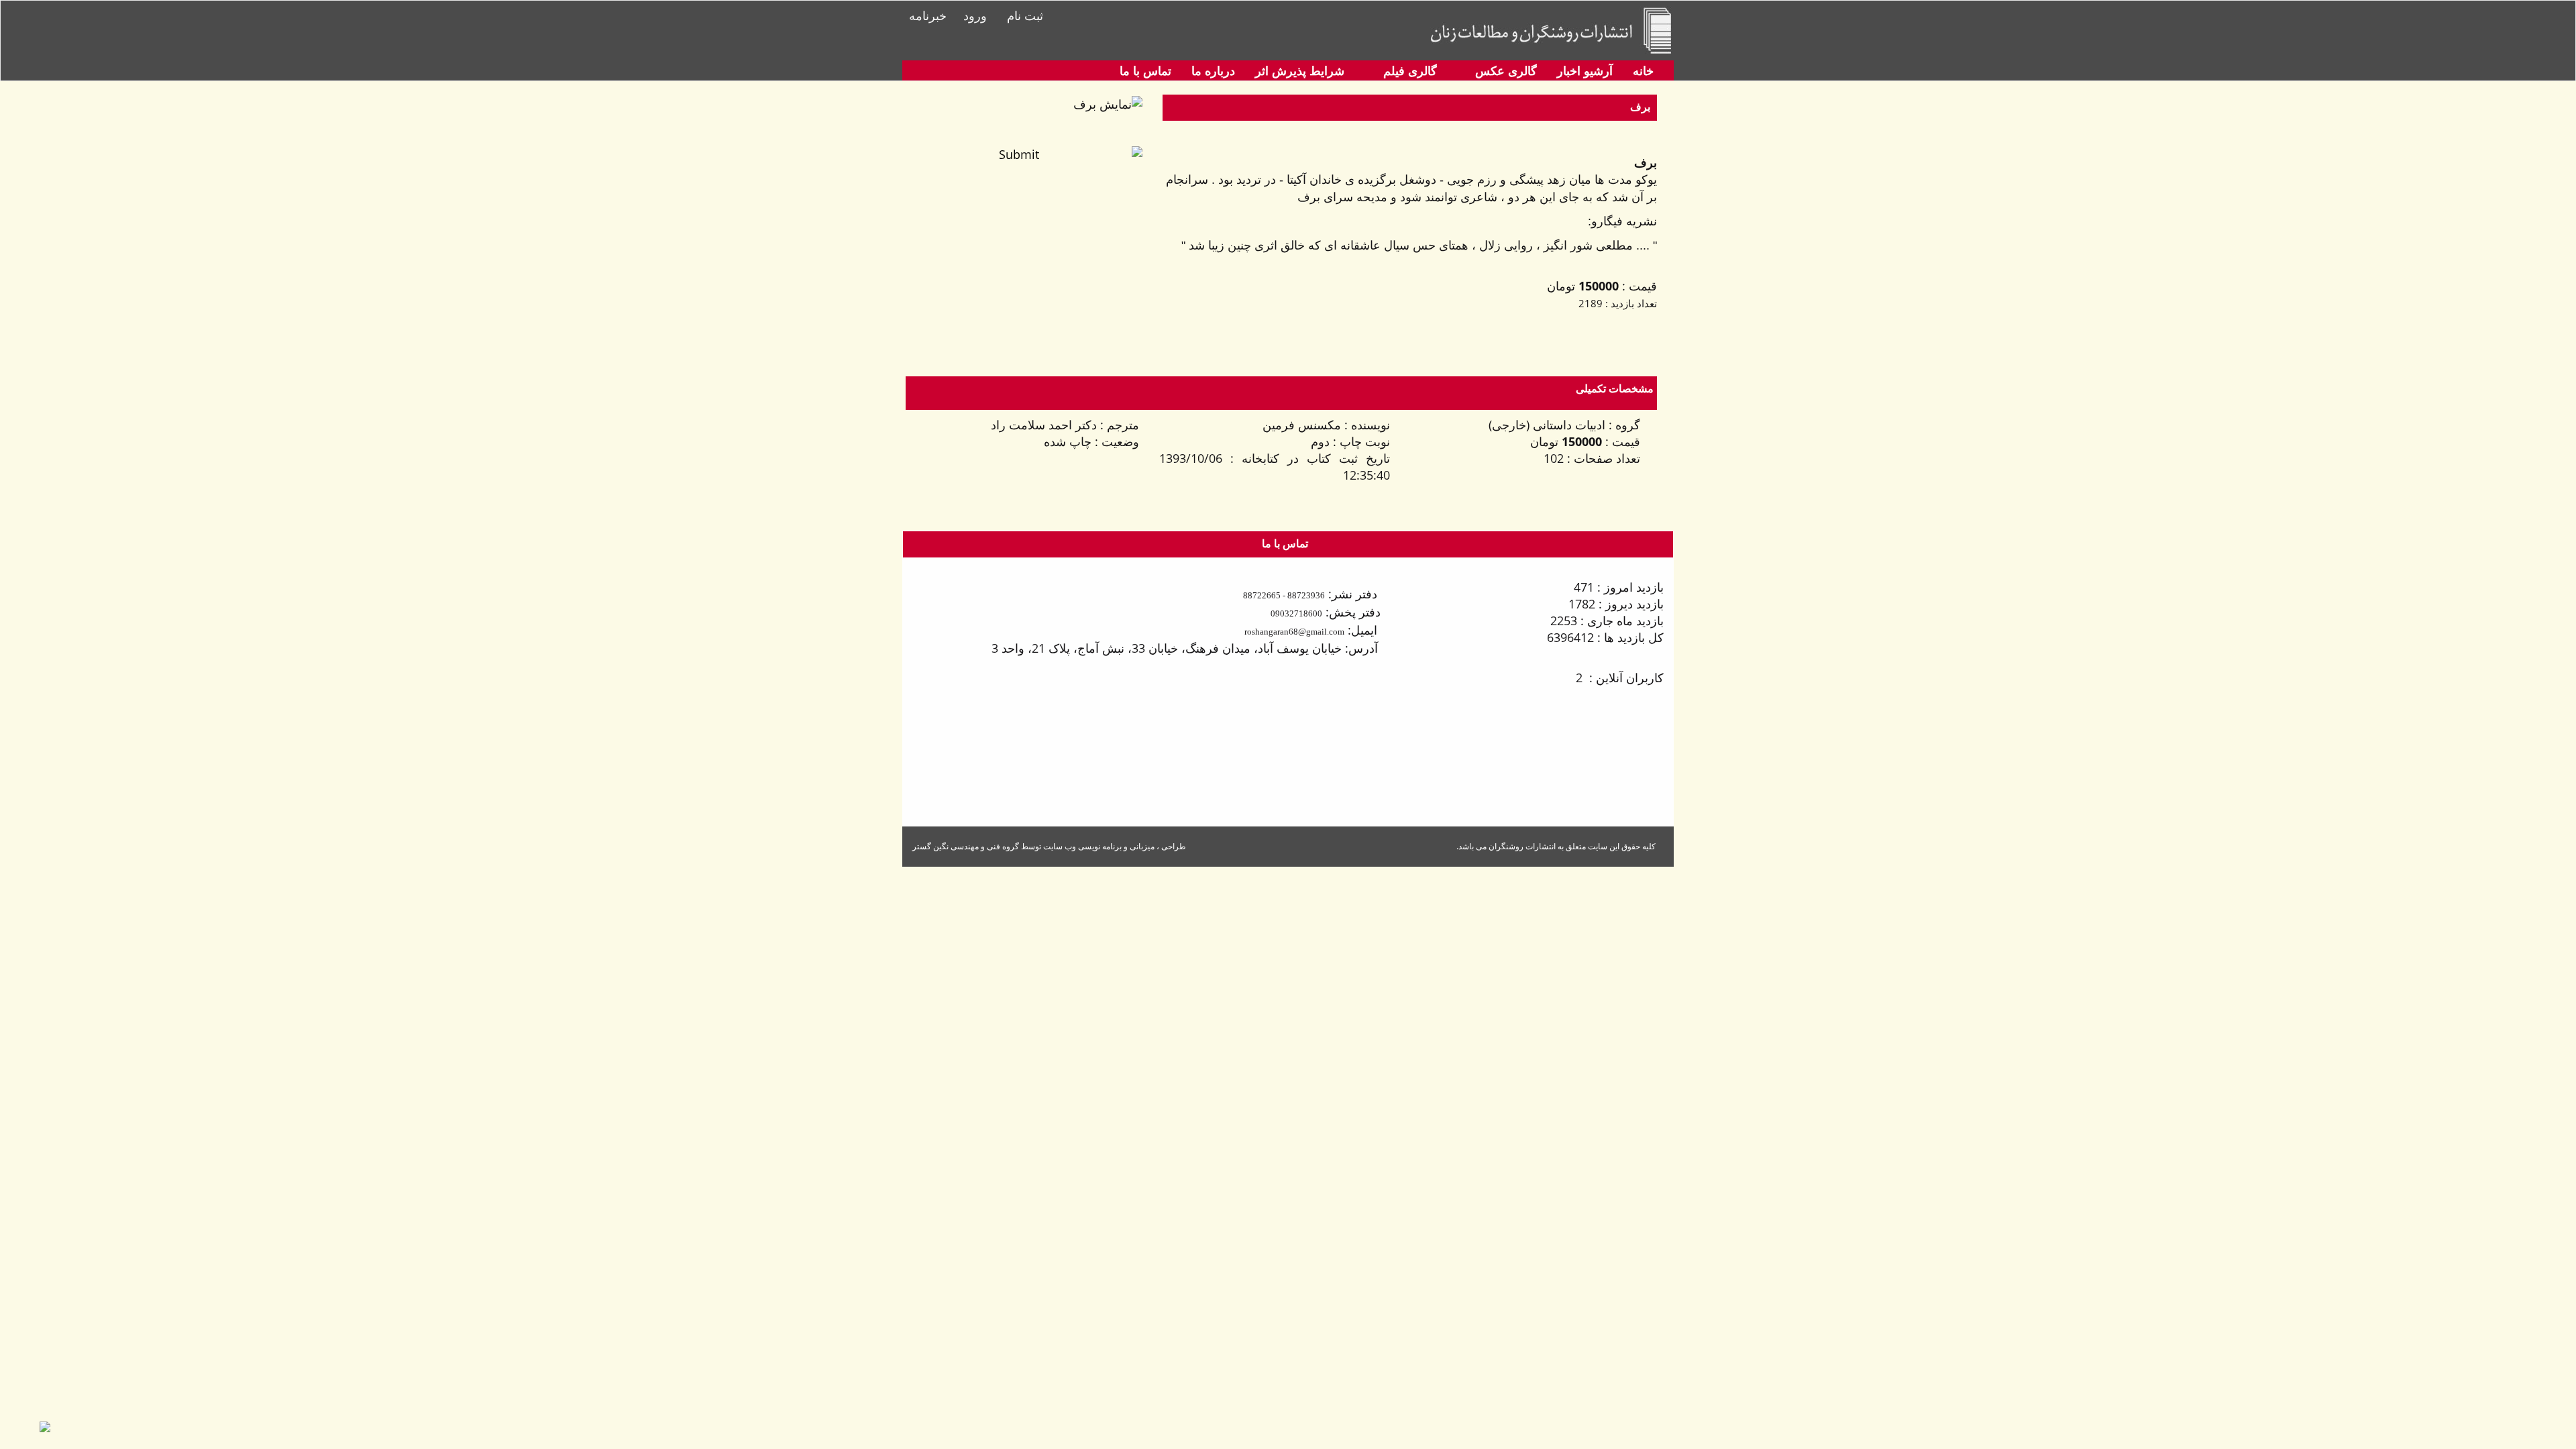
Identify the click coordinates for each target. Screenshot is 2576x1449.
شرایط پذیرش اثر (1300, 70)
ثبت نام (1025, 15)
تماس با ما (1145, 70)
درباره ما (1213, 70)
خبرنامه (928, 15)
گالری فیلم (1408, 70)
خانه (1643, 70)
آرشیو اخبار (1585, 70)
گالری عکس (1504, 70)
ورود (975, 15)
